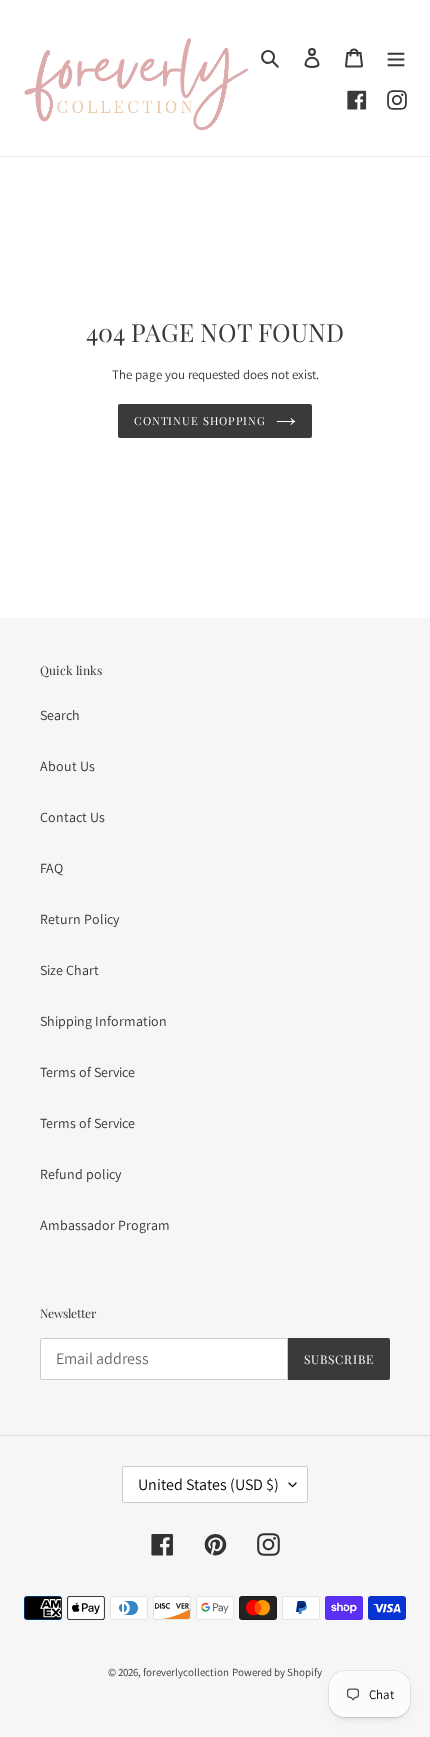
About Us (67, 766)
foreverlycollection (186, 1672)
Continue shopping (200, 420)
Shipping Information (103, 1021)
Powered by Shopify (277, 1672)
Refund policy (80, 1174)
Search (60, 715)
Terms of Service (87, 1072)
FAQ (51, 868)
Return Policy (79, 919)
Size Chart (69, 970)
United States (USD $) (208, 1484)
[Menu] (396, 58)
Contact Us (72, 817)
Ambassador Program (105, 1225)
